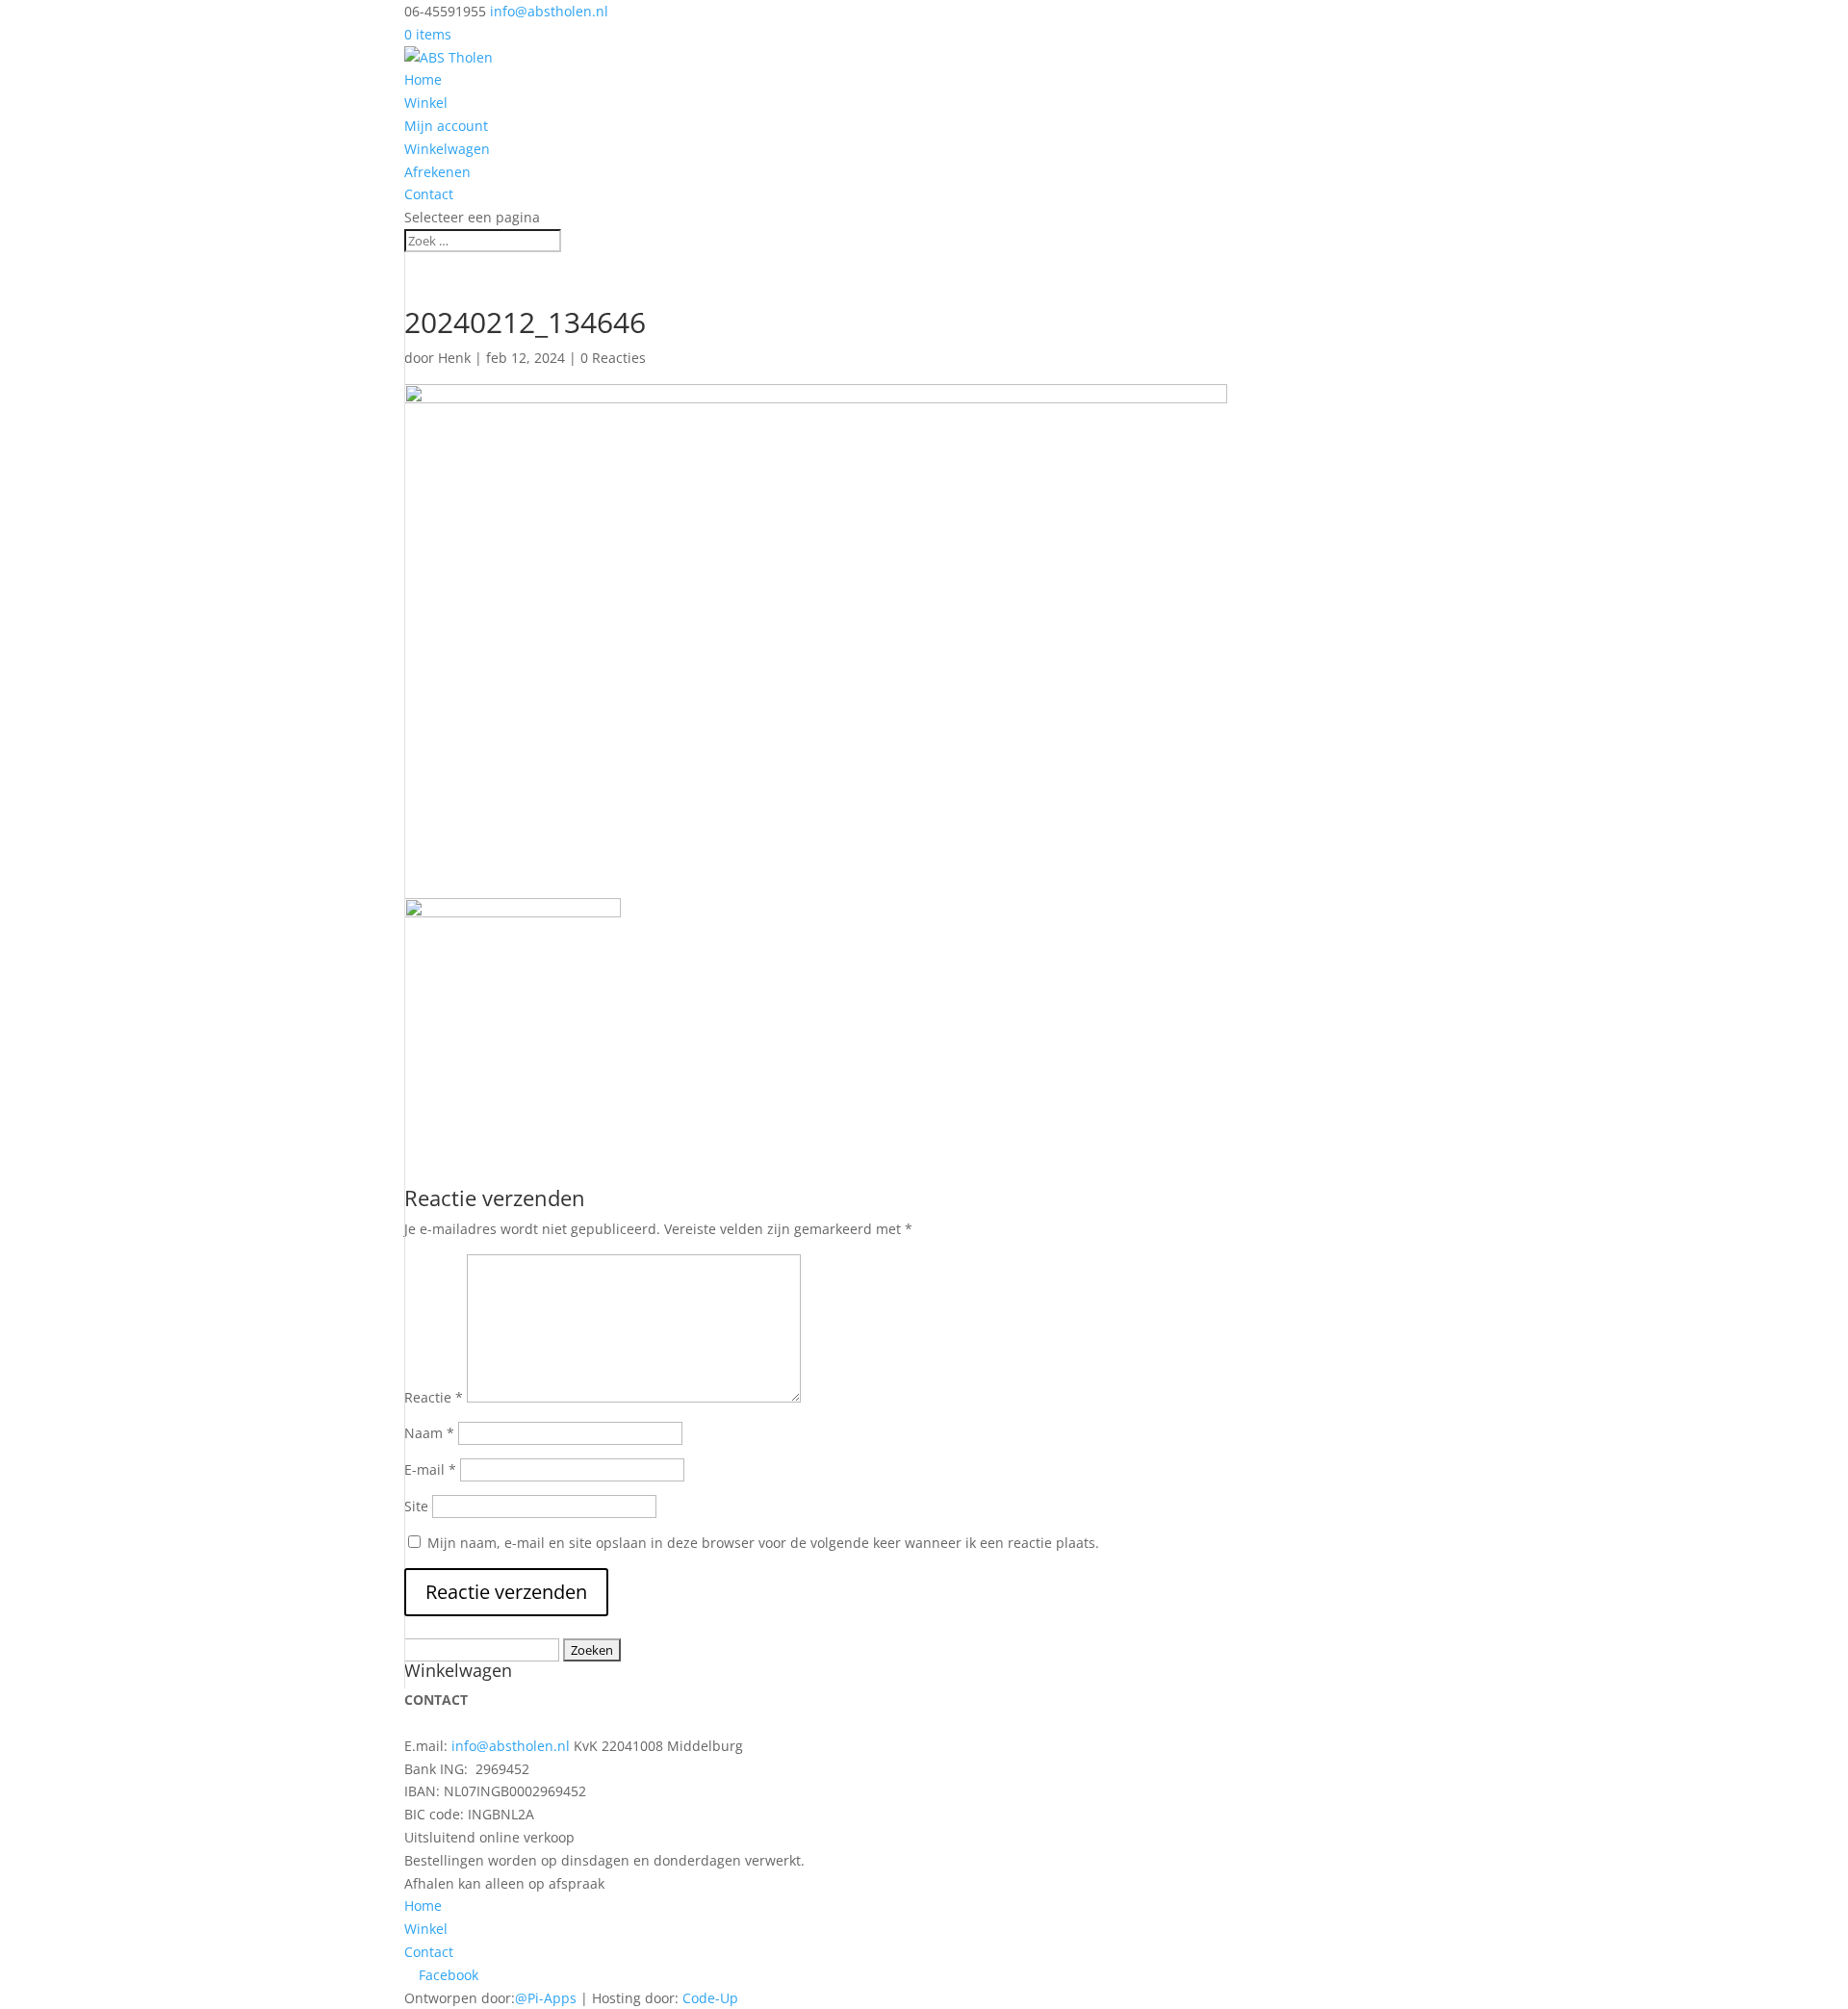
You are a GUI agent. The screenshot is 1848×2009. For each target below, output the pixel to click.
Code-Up (710, 1998)
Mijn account (446, 126)
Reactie (434, 1397)
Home (423, 79)
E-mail (430, 1469)
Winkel (426, 103)
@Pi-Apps (546, 1998)
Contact (429, 194)
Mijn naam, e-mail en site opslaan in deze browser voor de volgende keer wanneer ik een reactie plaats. (763, 1543)
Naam (429, 1433)
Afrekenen (437, 172)
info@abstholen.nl (511, 1746)
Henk (454, 358)
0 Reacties (613, 358)
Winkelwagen (447, 149)
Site (416, 1506)
